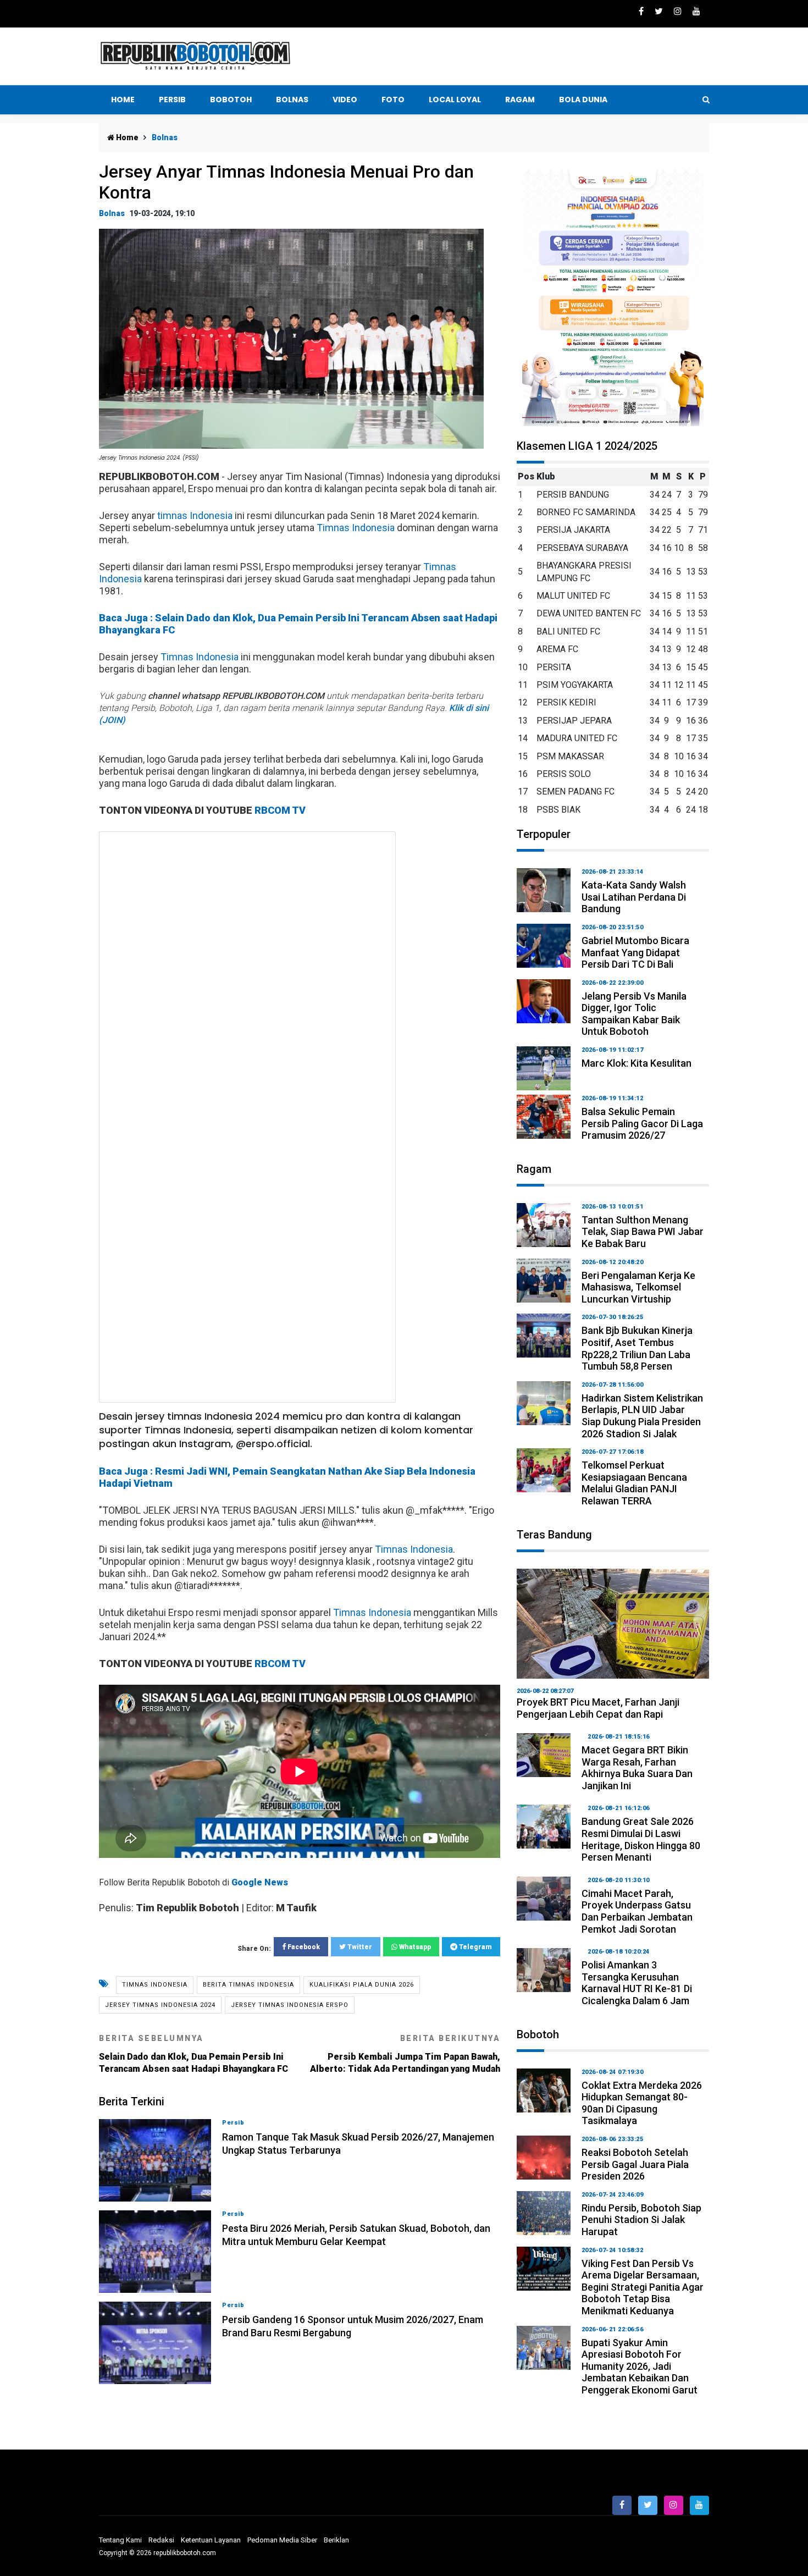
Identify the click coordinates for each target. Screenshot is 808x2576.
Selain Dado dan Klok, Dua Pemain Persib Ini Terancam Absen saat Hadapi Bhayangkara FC (193, 2054)
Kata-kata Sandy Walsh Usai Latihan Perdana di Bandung (634, 897)
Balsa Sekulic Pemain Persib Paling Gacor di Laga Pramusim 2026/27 (642, 1123)
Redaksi (161, 2540)
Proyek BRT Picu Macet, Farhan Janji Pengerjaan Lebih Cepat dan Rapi (598, 1708)
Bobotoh (231, 100)
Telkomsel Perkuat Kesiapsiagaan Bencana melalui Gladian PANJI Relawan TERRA (634, 1483)
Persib (172, 100)
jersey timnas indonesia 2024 (160, 2005)
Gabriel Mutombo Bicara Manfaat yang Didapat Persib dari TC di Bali (635, 952)
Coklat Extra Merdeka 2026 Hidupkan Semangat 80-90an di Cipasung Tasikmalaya (642, 2103)
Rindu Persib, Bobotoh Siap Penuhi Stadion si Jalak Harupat (641, 2220)
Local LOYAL (455, 100)
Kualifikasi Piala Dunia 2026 (362, 1985)
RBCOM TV (280, 810)
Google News (260, 1882)
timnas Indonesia (195, 515)
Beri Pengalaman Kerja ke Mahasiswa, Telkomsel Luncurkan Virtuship (638, 1287)
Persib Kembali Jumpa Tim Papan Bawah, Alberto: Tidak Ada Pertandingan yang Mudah (405, 2054)
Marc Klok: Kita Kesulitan (637, 1063)
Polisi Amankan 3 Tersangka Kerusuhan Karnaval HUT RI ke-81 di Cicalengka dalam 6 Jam (637, 1983)
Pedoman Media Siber (282, 2540)
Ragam (520, 100)
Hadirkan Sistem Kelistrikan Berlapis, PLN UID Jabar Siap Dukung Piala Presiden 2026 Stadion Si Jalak (642, 1416)
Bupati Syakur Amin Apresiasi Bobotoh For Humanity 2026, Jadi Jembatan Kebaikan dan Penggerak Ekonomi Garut (640, 2366)
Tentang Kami (120, 2540)
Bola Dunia (583, 100)
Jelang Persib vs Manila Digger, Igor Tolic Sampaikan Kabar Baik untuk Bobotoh (634, 1014)
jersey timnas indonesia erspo (290, 2005)
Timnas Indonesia (356, 528)
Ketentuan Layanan (211, 2540)
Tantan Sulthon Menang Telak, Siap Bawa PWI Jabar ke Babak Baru (643, 1232)
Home (123, 100)
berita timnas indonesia (248, 1985)
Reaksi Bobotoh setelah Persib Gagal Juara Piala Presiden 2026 (635, 2164)
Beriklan (336, 2540)
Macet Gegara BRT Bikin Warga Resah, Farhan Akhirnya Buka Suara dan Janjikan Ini (637, 1768)
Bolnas (292, 100)
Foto (393, 100)
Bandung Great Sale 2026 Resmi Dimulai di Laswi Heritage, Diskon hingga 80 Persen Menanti (641, 1839)
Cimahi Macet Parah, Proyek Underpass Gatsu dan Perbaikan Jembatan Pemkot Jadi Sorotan (637, 1911)
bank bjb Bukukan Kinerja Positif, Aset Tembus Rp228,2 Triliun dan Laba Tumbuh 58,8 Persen (637, 1348)
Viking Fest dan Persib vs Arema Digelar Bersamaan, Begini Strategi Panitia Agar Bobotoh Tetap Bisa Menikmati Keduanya (643, 2287)
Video (345, 100)
